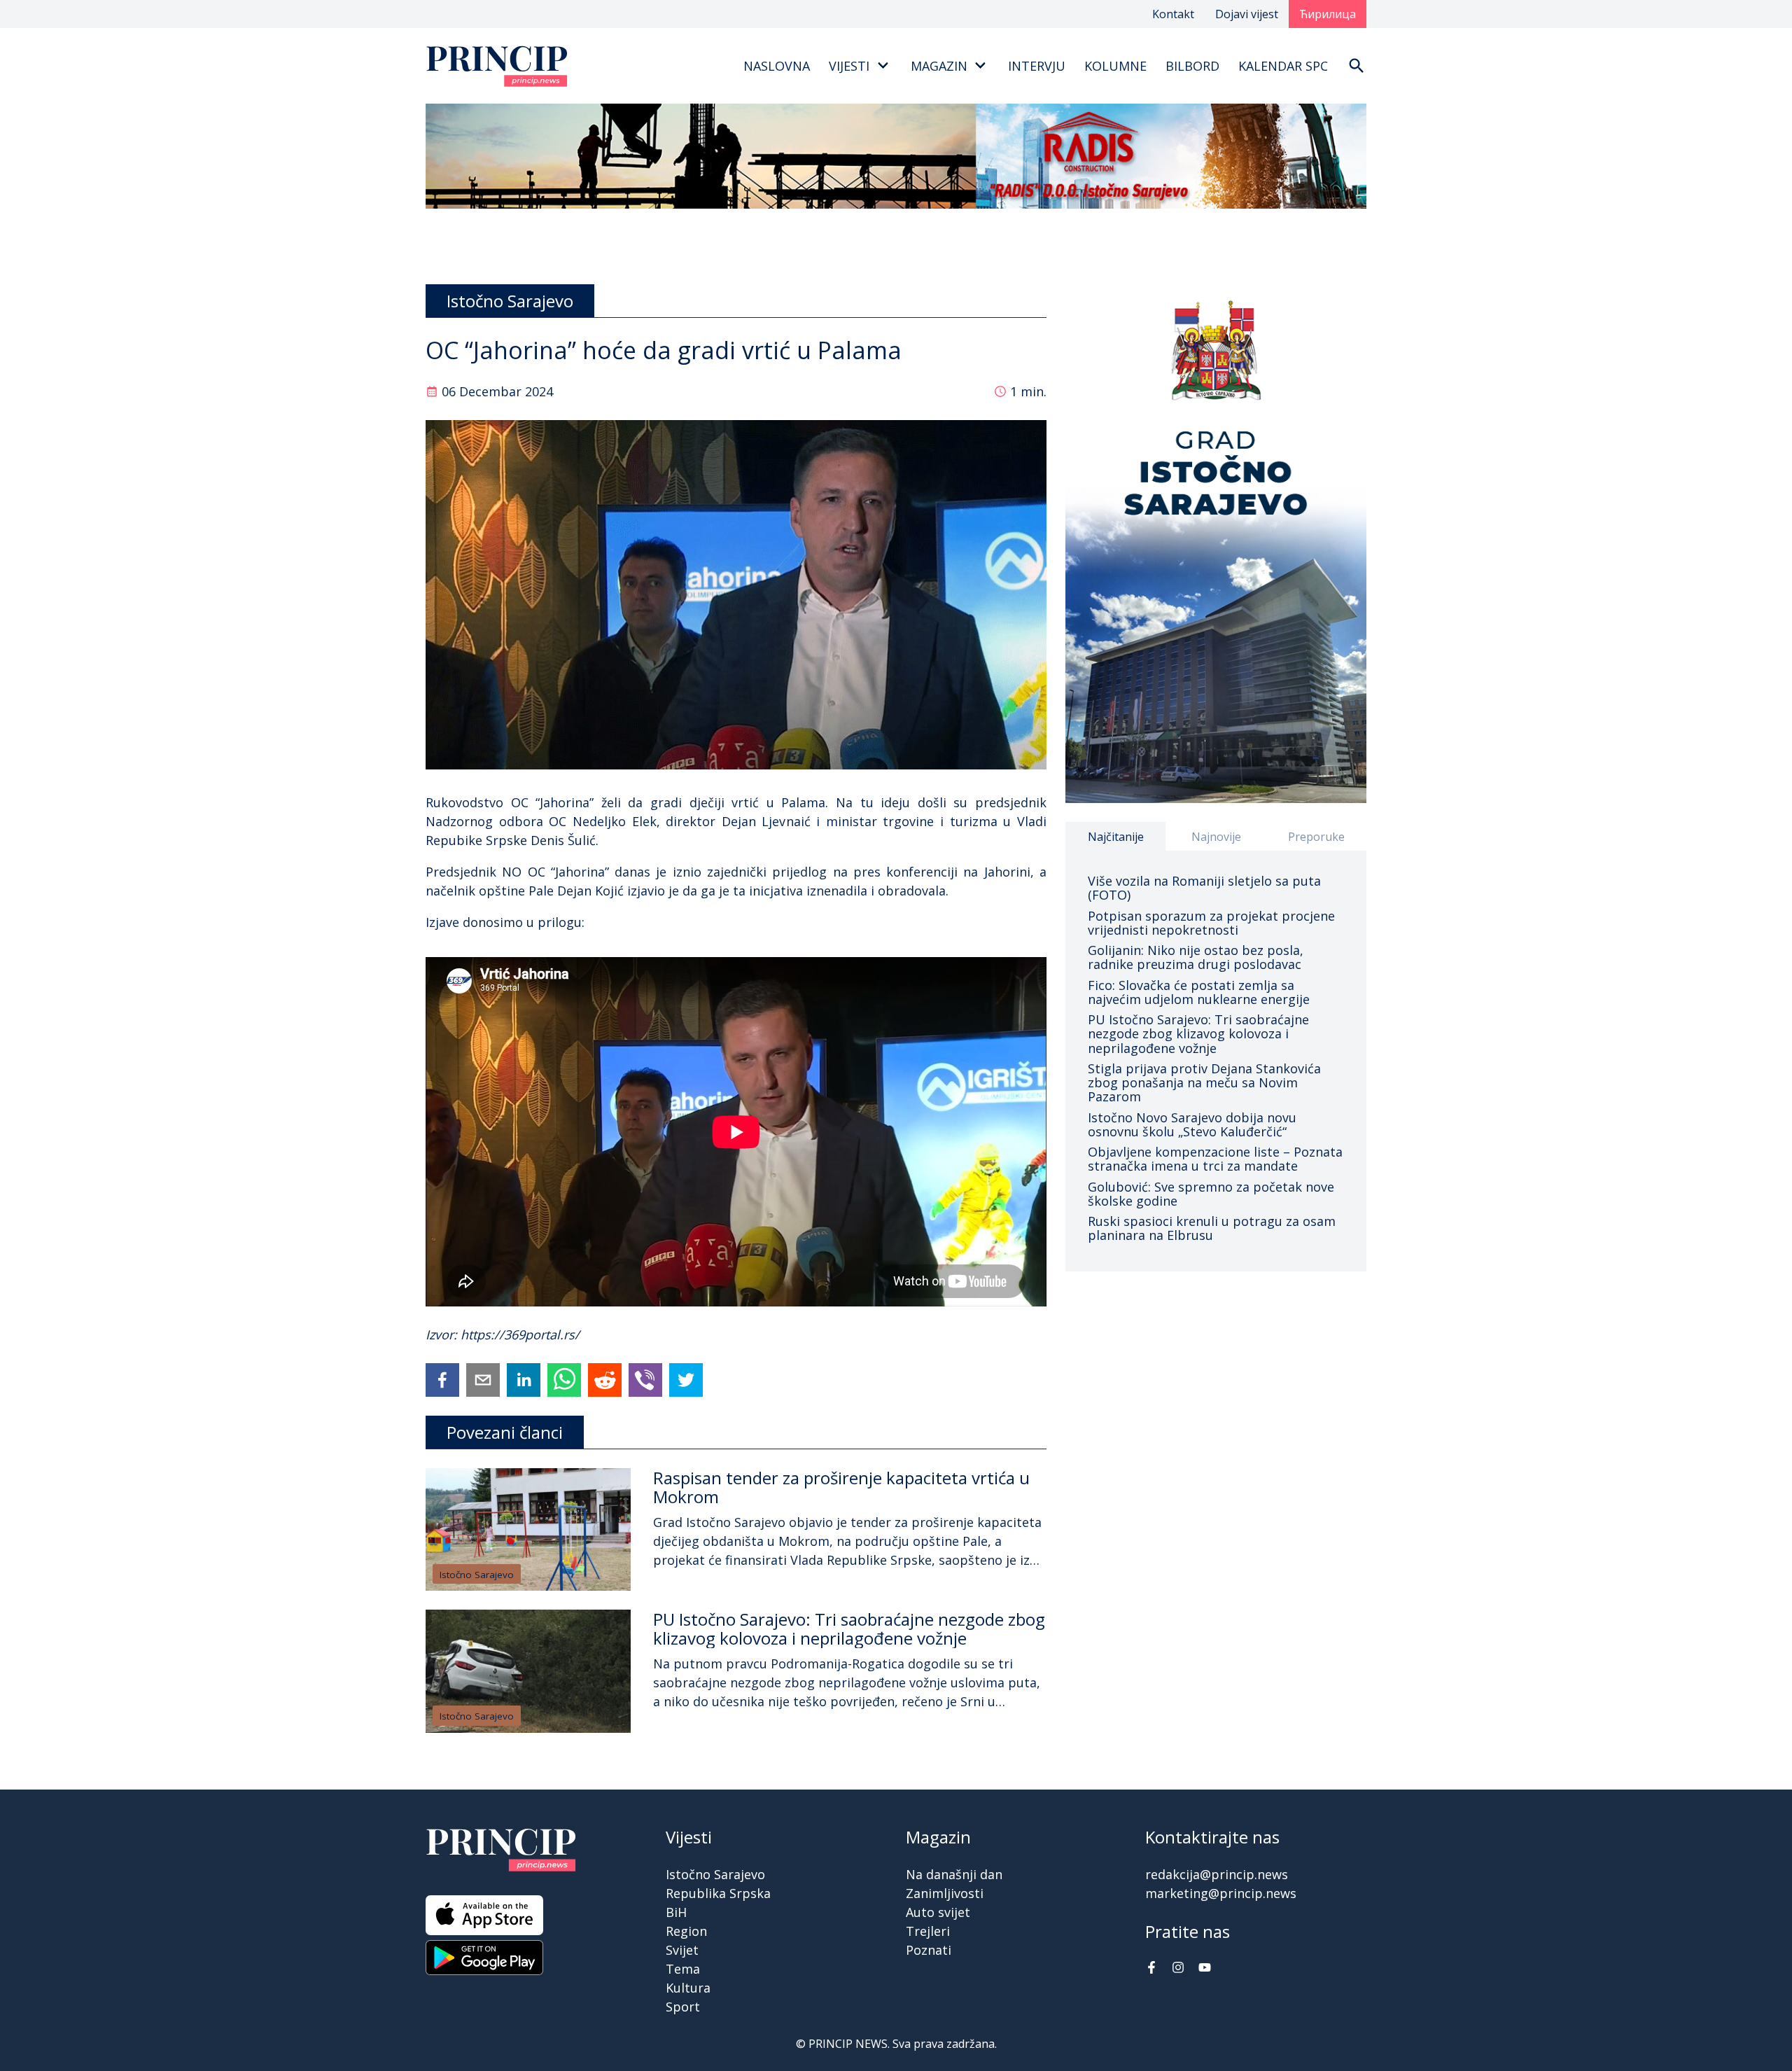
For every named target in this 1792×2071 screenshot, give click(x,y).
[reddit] (605, 1380)
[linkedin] (524, 1380)
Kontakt (1173, 14)
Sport (683, 2007)
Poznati (929, 1950)
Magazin (939, 66)
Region (686, 1931)
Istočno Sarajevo (477, 1575)
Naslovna (777, 66)
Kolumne (1115, 66)
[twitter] (686, 1380)
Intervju (1037, 66)
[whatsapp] (564, 1380)
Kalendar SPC (1283, 66)
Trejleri (928, 1931)
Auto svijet (938, 1912)
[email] (483, 1380)
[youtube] (1205, 1969)
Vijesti (849, 66)
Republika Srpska (718, 1893)
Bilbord (1192, 66)
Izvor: (443, 1334)
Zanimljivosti (945, 1893)
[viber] (645, 1380)
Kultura (688, 1988)
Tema (683, 1969)
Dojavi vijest (1247, 14)
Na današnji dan (954, 1874)
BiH (676, 1912)
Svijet (682, 1950)
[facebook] (442, 1380)
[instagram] (1178, 1969)
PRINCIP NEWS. (849, 2044)
